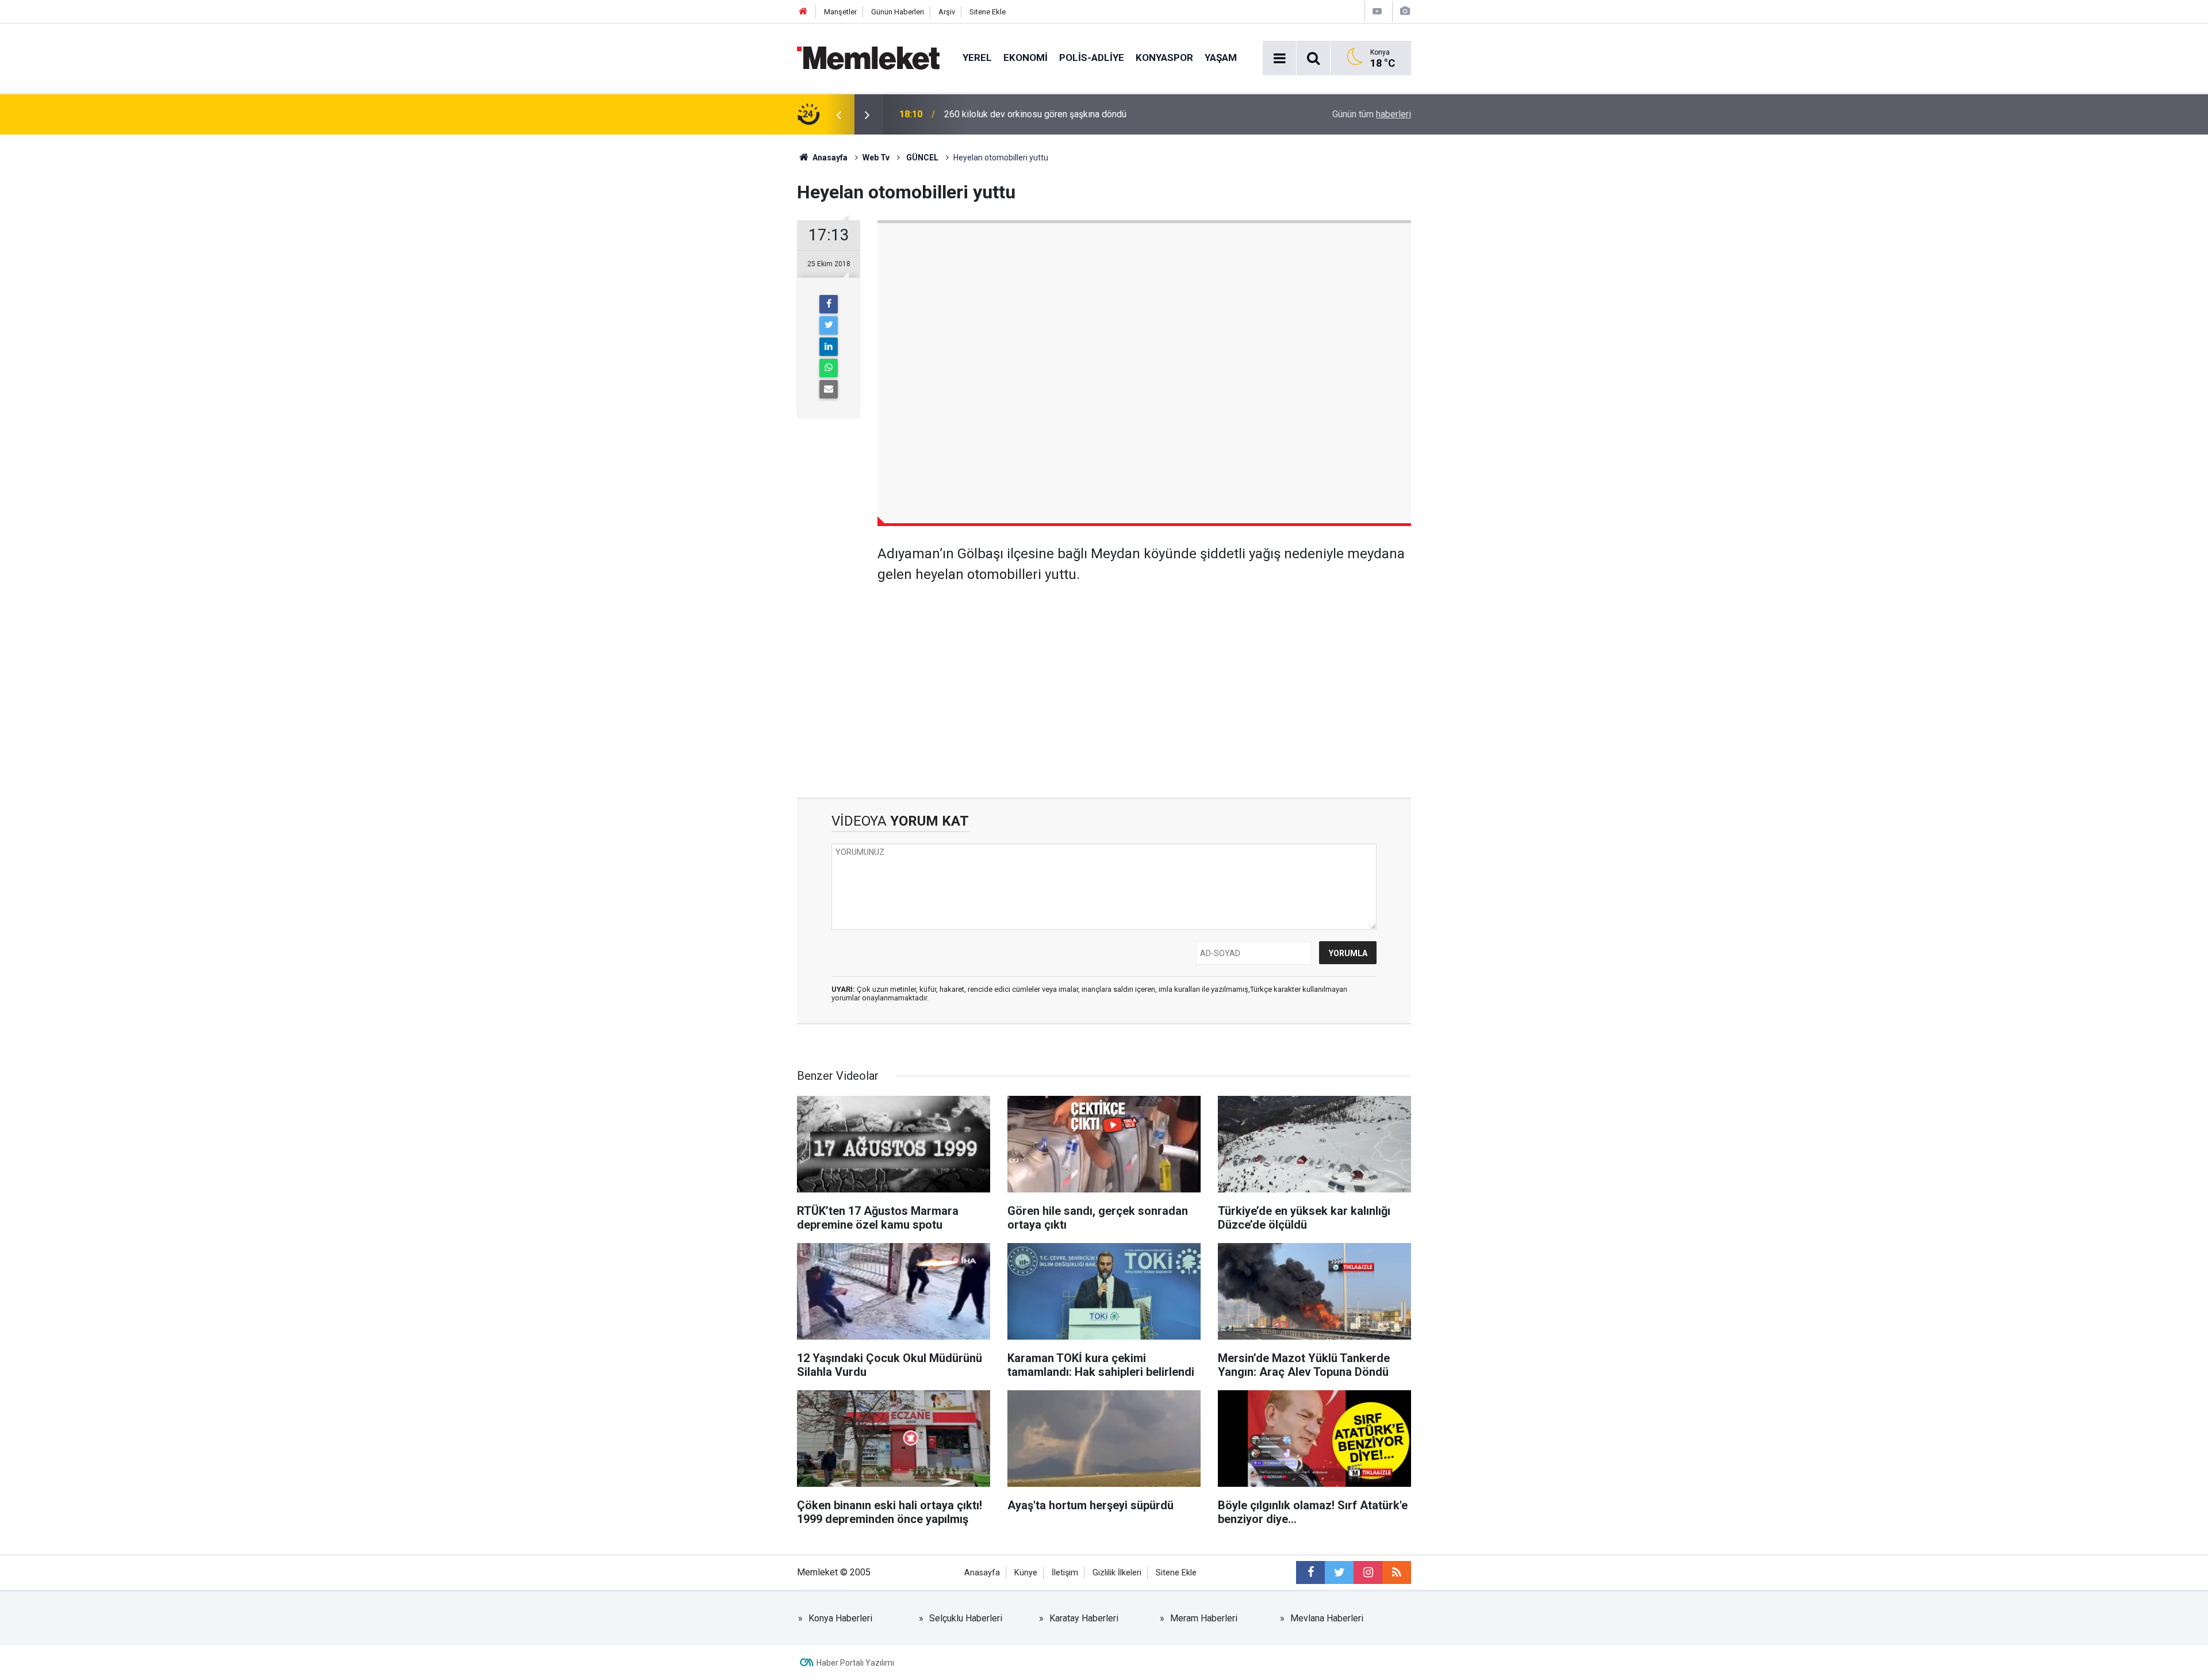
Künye (1026, 1573)
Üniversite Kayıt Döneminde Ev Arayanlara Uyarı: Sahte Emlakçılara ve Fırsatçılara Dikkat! (1082, 114)
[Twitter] (829, 325)
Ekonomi (1026, 57)
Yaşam (1221, 57)
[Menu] (1279, 59)
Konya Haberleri (840, 1618)
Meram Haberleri (1204, 1618)
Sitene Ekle (988, 12)
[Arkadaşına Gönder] (829, 389)
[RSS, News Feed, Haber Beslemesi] (1397, 1572)
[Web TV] (1377, 11)
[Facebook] (829, 304)
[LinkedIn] (829, 347)
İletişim (1065, 1573)
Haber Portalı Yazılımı (855, 1663)
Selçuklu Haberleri (966, 1618)
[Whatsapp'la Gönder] (829, 368)
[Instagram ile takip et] (1368, 1572)
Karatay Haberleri (1084, 1618)
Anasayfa (982, 1573)
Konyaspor (1164, 57)
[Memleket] (868, 57)
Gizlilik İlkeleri (1117, 1573)
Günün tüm (1372, 114)
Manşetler (840, 12)
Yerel (977, 57)
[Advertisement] (1144, 682)
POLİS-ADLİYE (1092, 57)
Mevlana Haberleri (1327, 1618)
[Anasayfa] (803, 12)
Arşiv (947, 12)
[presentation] (838, 114)
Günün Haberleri (898, 12)
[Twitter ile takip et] (1339, 1572)
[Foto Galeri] (1405, 11)
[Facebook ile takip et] (1310, 1572)
